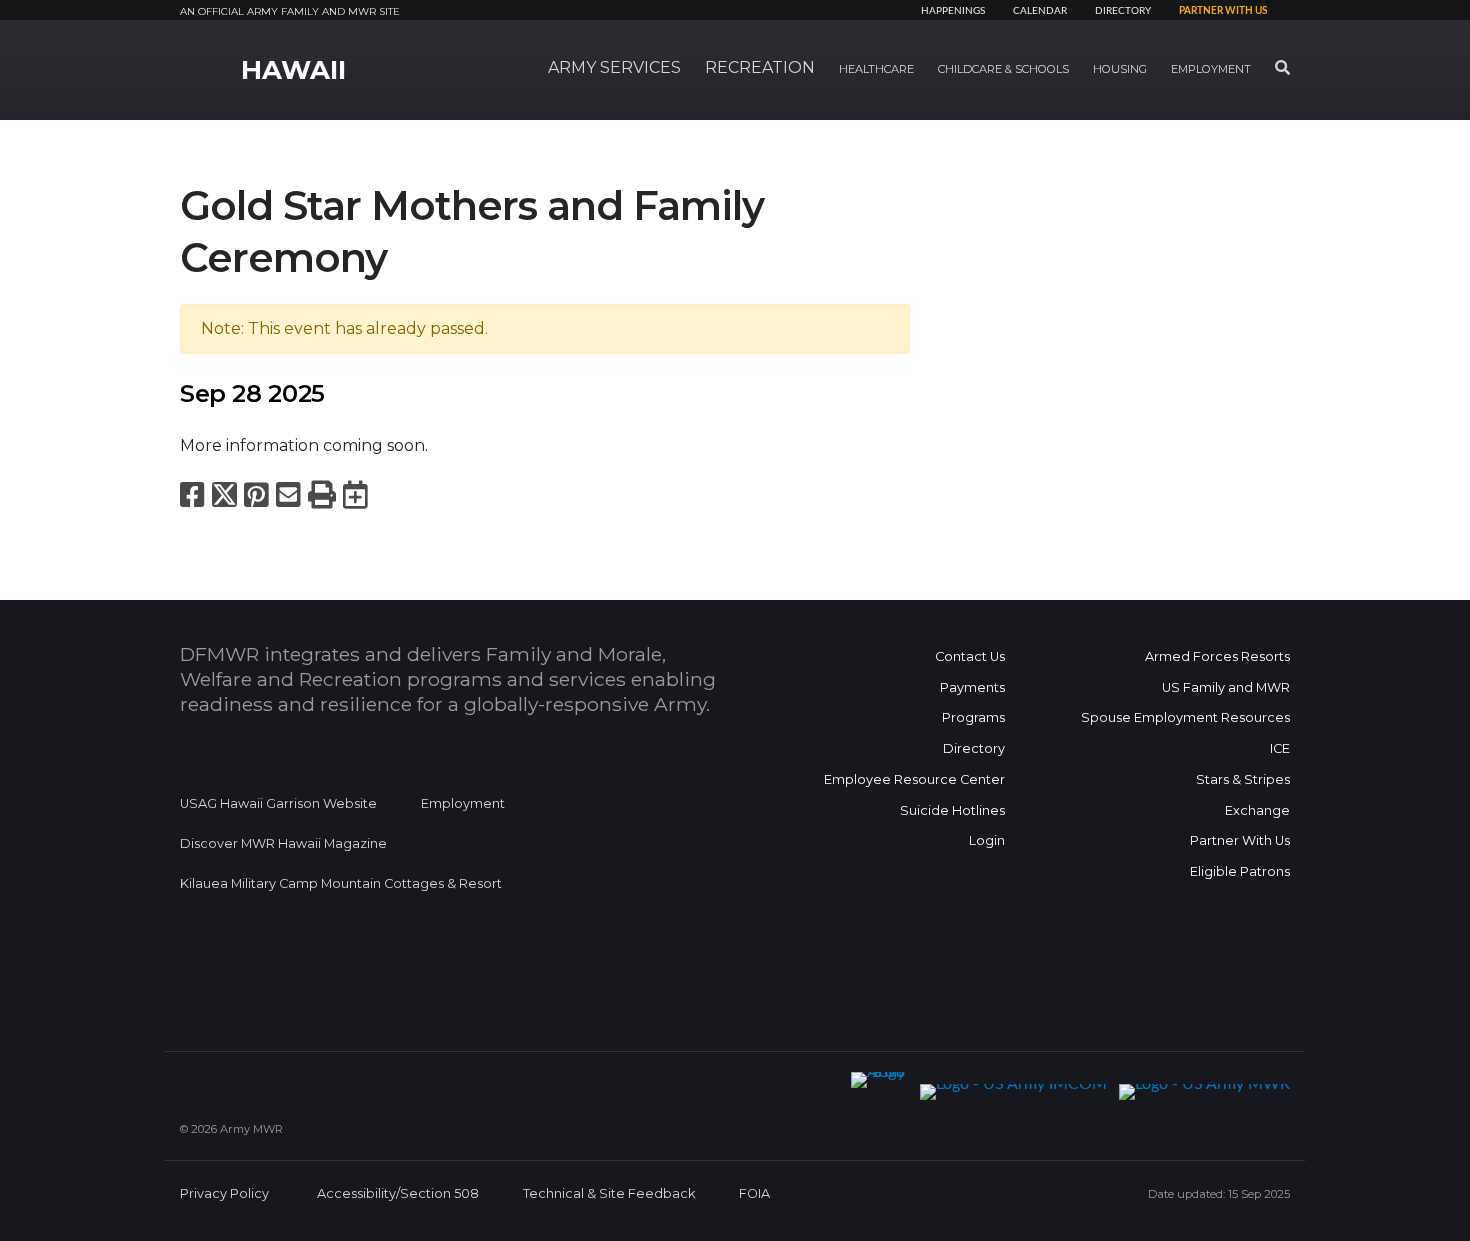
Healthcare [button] (876, 69)
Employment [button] (1211, 69)
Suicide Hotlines (952, 810)
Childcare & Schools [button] (1003, 69)
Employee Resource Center (914, 779)
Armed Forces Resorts (1217, 656)
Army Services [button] (614, 67)
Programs (973, 717)
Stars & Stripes (1243, 779)
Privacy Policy (224, 1193)
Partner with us (1223, 11)
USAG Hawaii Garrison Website (278, 803)
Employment (463, 803)
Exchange (1257, 810)
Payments (972, 687)
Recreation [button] (760, 67)
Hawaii (293, 70)
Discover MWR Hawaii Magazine (283, 843)
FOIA (754, 1193)
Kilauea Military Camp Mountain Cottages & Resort (341, 883)
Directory (1123, 11)
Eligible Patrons (1240, 871)
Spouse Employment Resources (1185, 717)
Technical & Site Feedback (609, 1193)
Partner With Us (1240, 840)
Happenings (953, 11)
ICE (1280, 748)
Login (987, 840)
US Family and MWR (1226, 687)
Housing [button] (1120, 69)
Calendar (1040, 11)
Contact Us (970, 656)
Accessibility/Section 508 (398, 1193)
